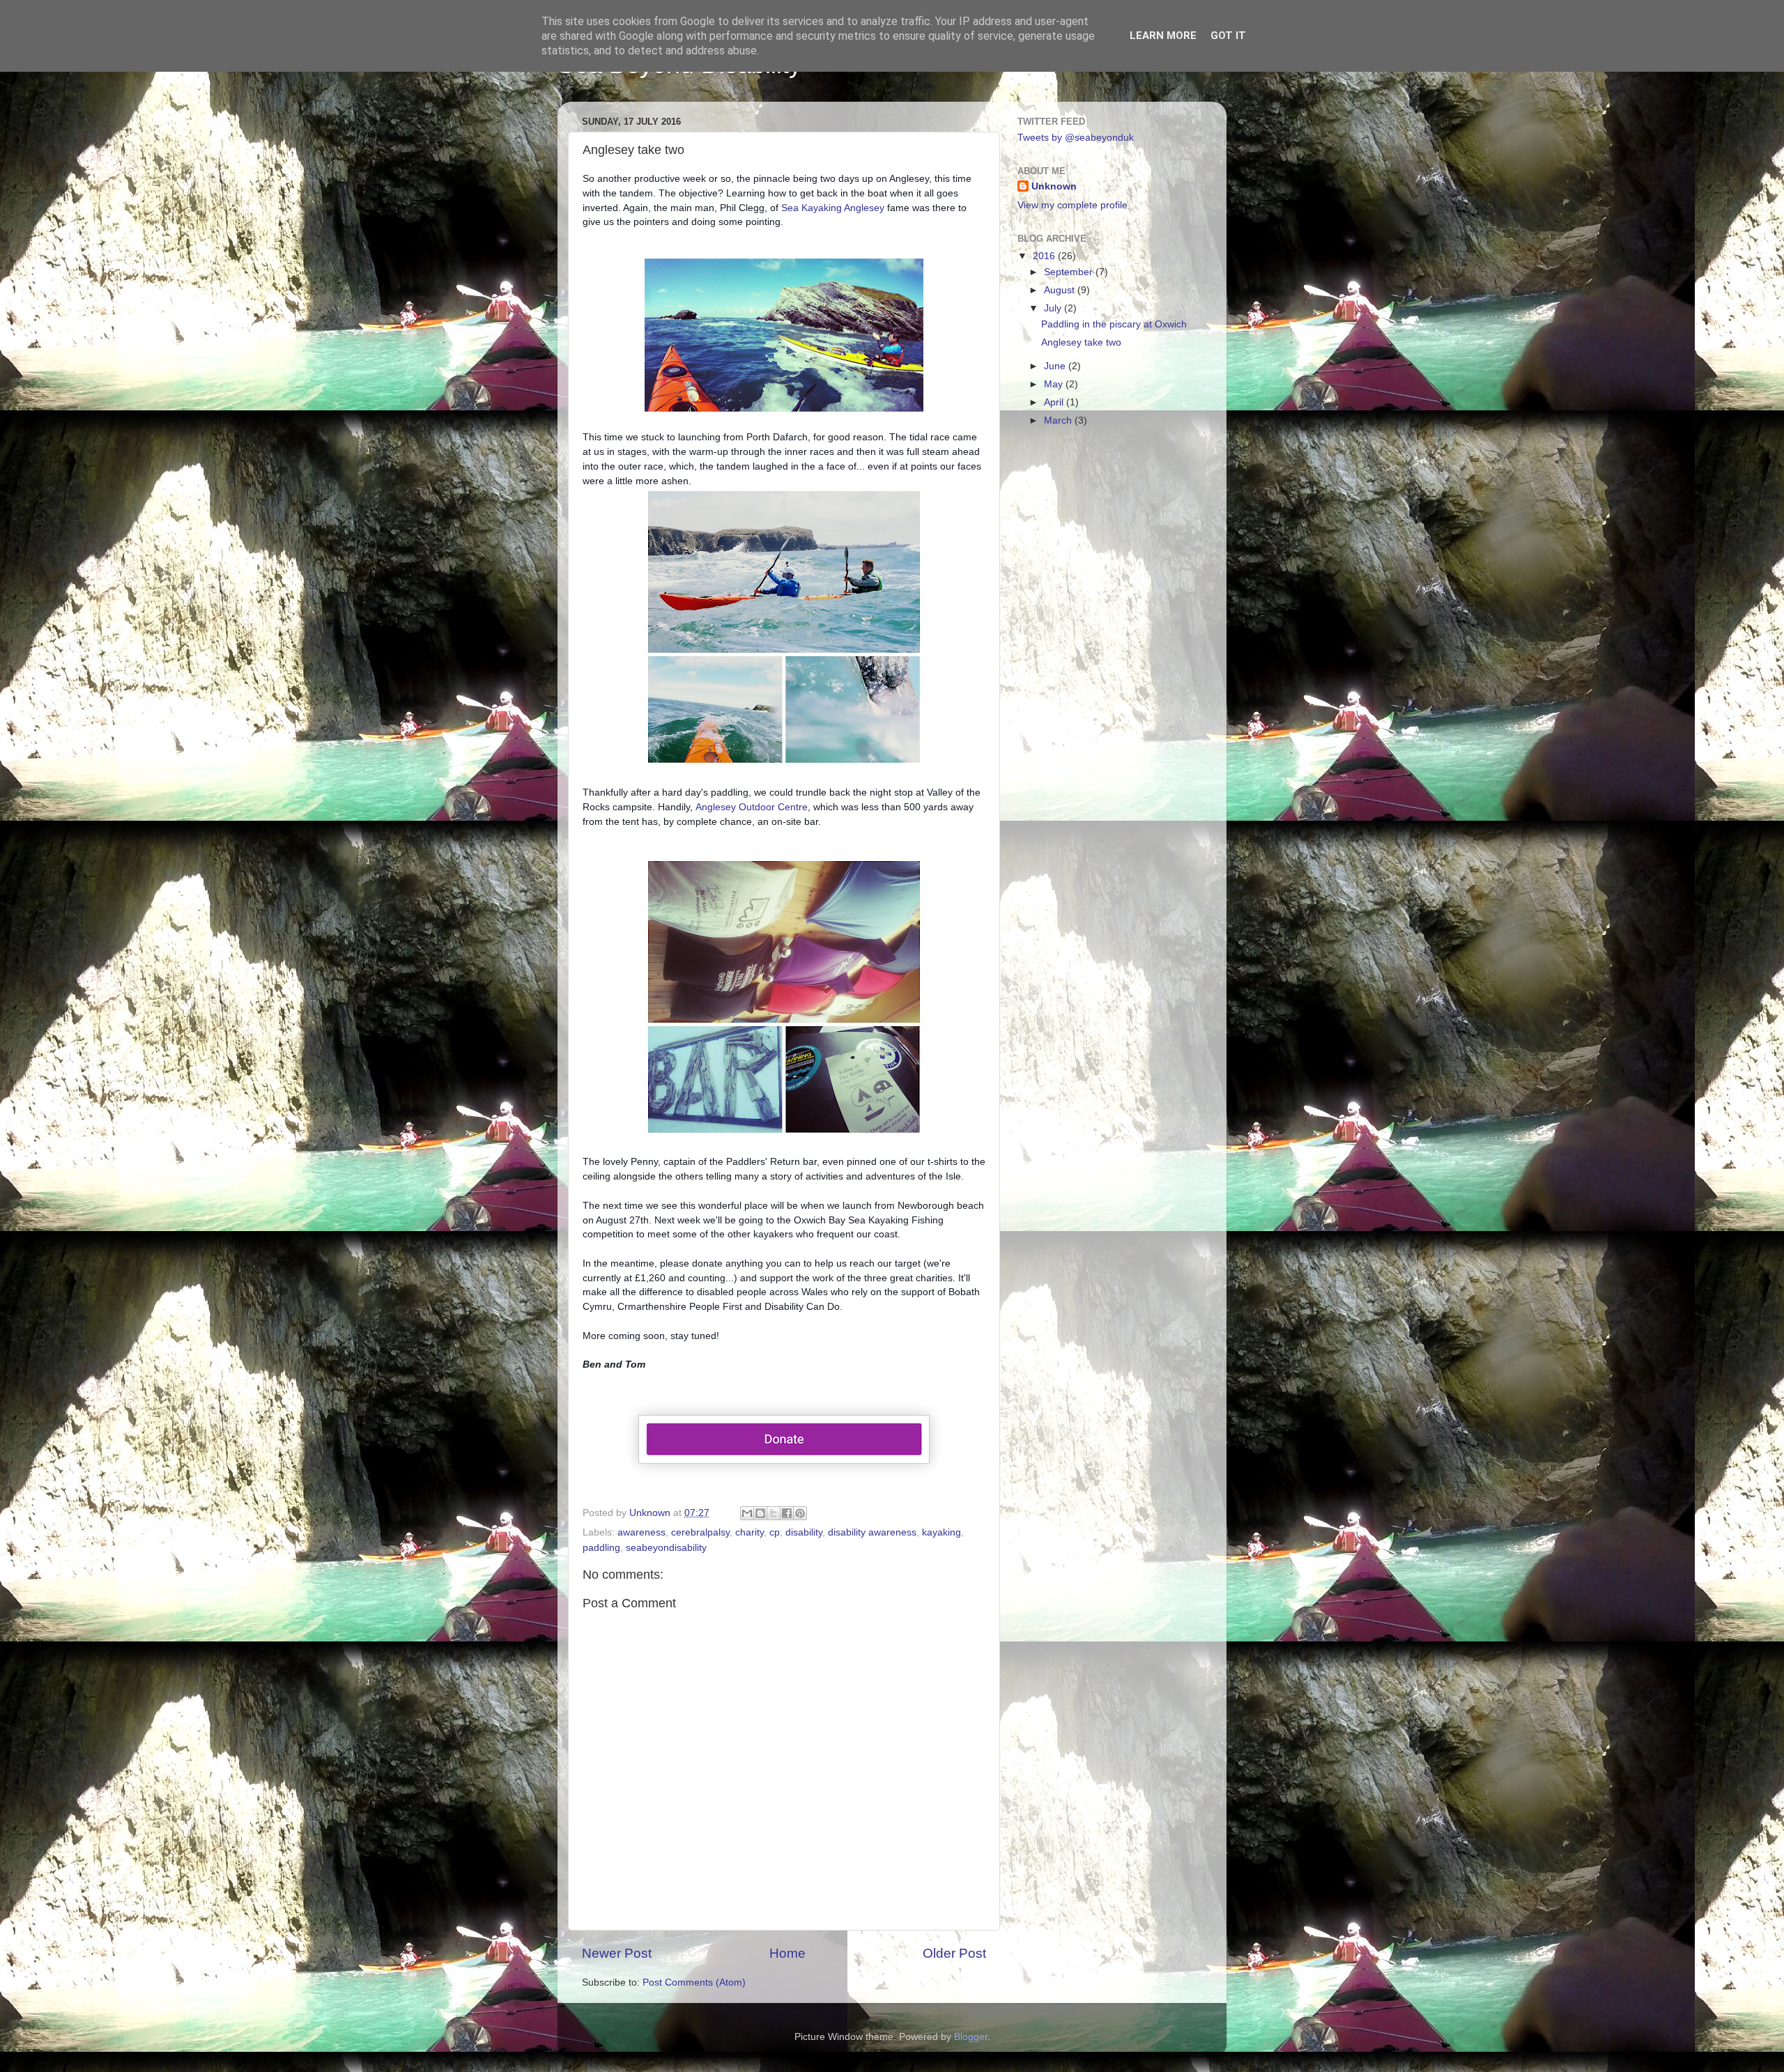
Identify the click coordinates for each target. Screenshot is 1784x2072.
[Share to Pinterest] (800, 1513)
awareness (641, 1532)
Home (787, 1953)
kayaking (941, 1532)
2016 (1045, 256)
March (1059, 420)
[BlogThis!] (760, 1513)
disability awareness (872, 1532)
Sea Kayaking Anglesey (833, 208)
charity (749, 1532)
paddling (601, 1548)
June (1056, 366)
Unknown (1054, 186)
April (1055, 402)
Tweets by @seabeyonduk (1076, 138)
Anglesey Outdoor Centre (752, 807)
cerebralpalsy (700, 1532)
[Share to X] (774, 1513)
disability (804, 1532)
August (1061, 290)
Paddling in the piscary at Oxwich (1114, 324)
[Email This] (747, 1513)
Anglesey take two (1081, 342)
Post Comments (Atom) (694, 1982)
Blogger (971, 2037)
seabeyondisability (666, 1548)
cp (775, 1532)
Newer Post (617, 1953)
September (1070, 272)
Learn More (1163, 36)
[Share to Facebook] (787, 1513)
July (1054, 308)
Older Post (954, 1953)
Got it (1228, 36)
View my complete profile (1072, 205)
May (1055, 384)
